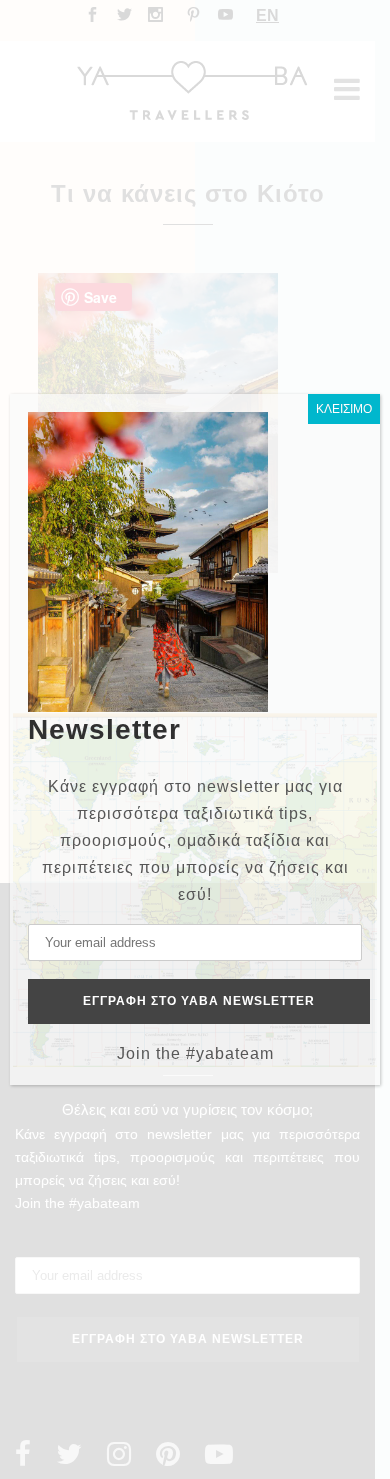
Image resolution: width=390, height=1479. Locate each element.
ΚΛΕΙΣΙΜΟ (344, 409)
